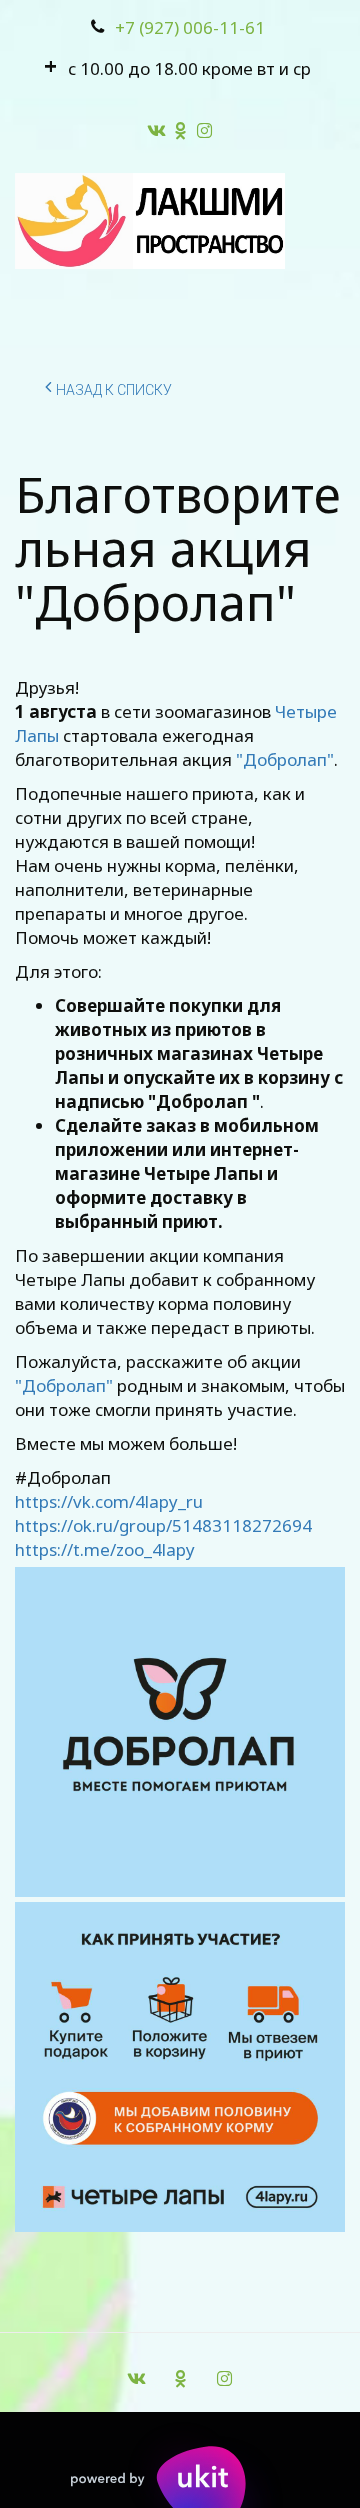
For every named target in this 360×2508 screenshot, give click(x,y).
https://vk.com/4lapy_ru (109, 1501)
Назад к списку (114, 390)
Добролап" (67, 1385)
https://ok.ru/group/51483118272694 (163, 1525)
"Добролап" (285, 759)
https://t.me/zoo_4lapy (105, 1549)
